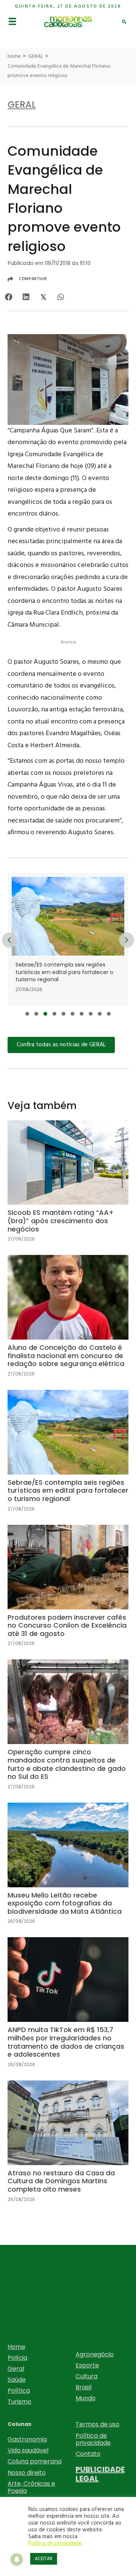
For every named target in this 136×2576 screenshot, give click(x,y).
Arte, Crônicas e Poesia (31, 2487)
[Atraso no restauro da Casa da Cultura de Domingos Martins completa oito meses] (68, 2148)
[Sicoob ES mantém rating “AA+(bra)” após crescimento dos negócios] (68, 1187)
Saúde (17, 2380)
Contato (88, 2454)
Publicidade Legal (100, 2474)
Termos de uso (97, 2424)
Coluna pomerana (35, 2461)
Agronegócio (95, 2354)
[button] (27, 1014)
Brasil (83, 2387)
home (14, 57)
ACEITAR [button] (44, 2559)
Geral (16, 2369)
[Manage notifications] (17, 2559)
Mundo (86, 2398)
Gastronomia (27, 2439)
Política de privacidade (93, 2439)
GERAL (36, 57)
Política (19, 2391)
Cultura (87, 2376)
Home (16, 2347)
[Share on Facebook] (8, 297)
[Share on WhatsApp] (61, 297)
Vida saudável (28, 2450)
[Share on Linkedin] (26, 297)
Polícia (17, 2358)
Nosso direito (27, 2473)
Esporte (87, 2365)
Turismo (19, 2402)
